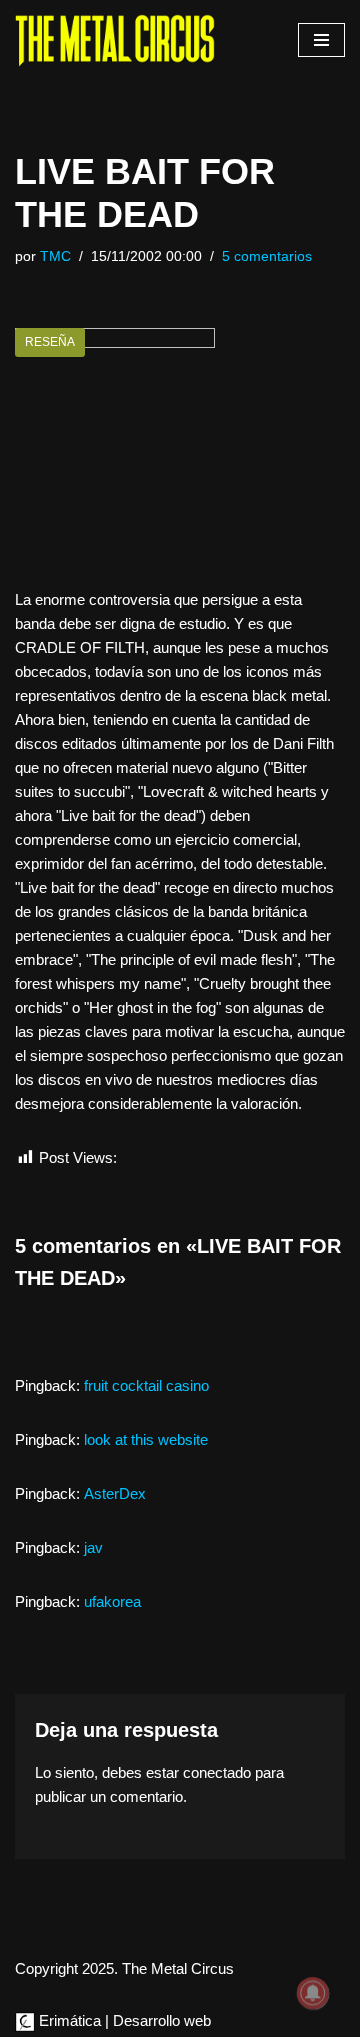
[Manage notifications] (313, 1993)
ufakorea (112, 1601)
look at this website (146, 1439)
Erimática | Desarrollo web (123, 2020)
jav (93, 1547)
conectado (217, 1772)
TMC (55, 256)
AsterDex (115, 1493)
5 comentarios (267, 256)
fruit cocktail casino (146, 1385)
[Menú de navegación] (321, 40)
